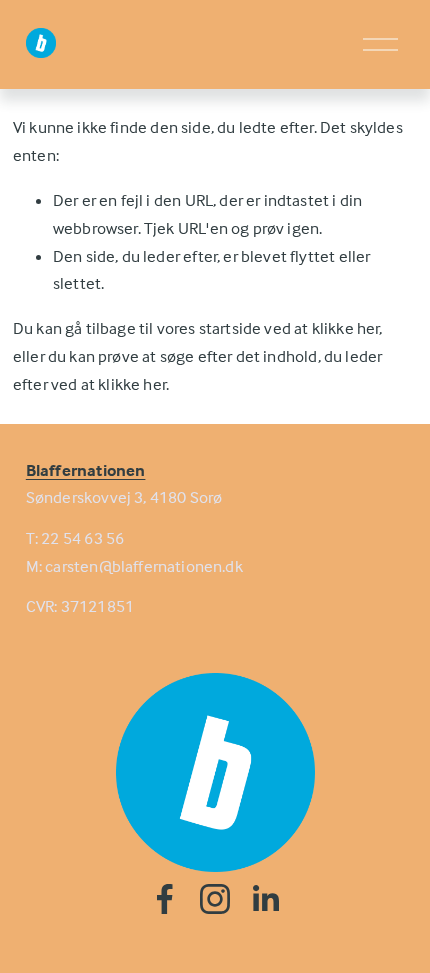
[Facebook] (165, 899)
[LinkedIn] (265, 899)
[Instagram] (215, 899)
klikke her (346, 328)
